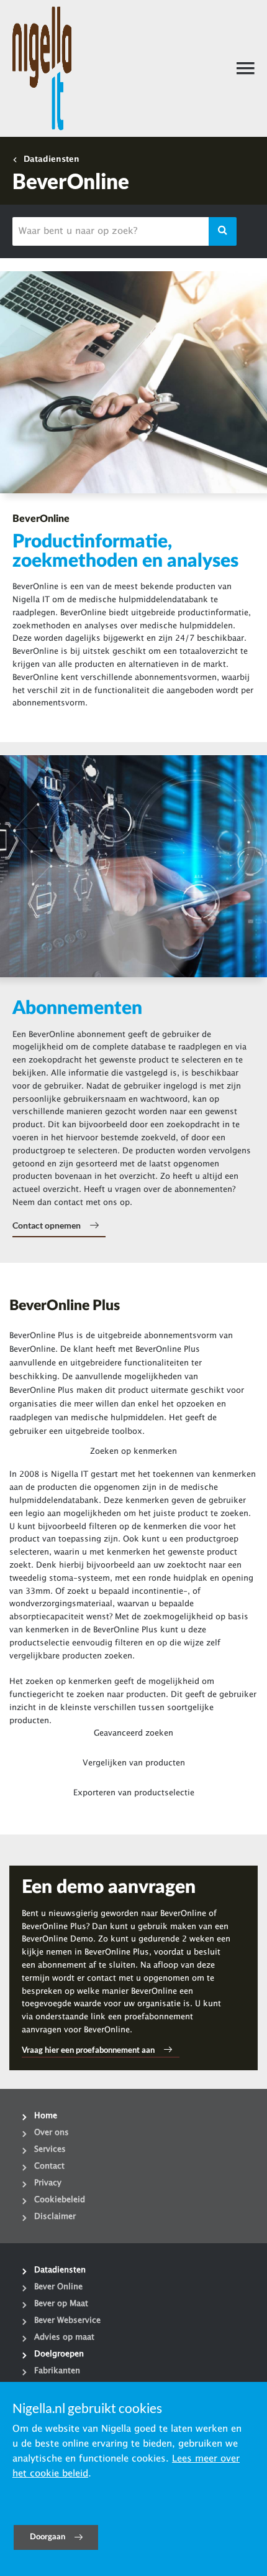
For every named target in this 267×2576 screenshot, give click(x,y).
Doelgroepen (59, 2354)
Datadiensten (52, 159)
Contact (49, 2166)
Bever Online (58, 2287)
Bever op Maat (61, 2304)
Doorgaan (48, 2537)
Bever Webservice (67, 2320)
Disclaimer (55, 2216)
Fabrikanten (57, 2371)
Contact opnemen (47, 1225)
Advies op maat (64, 2337)
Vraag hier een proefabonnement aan (88, 2050)
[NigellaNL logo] (42, 68)
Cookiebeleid (60, 2200)
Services (50, 2149)
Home (46, 2116)
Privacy (48, 2183)
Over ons (52, 2132)
